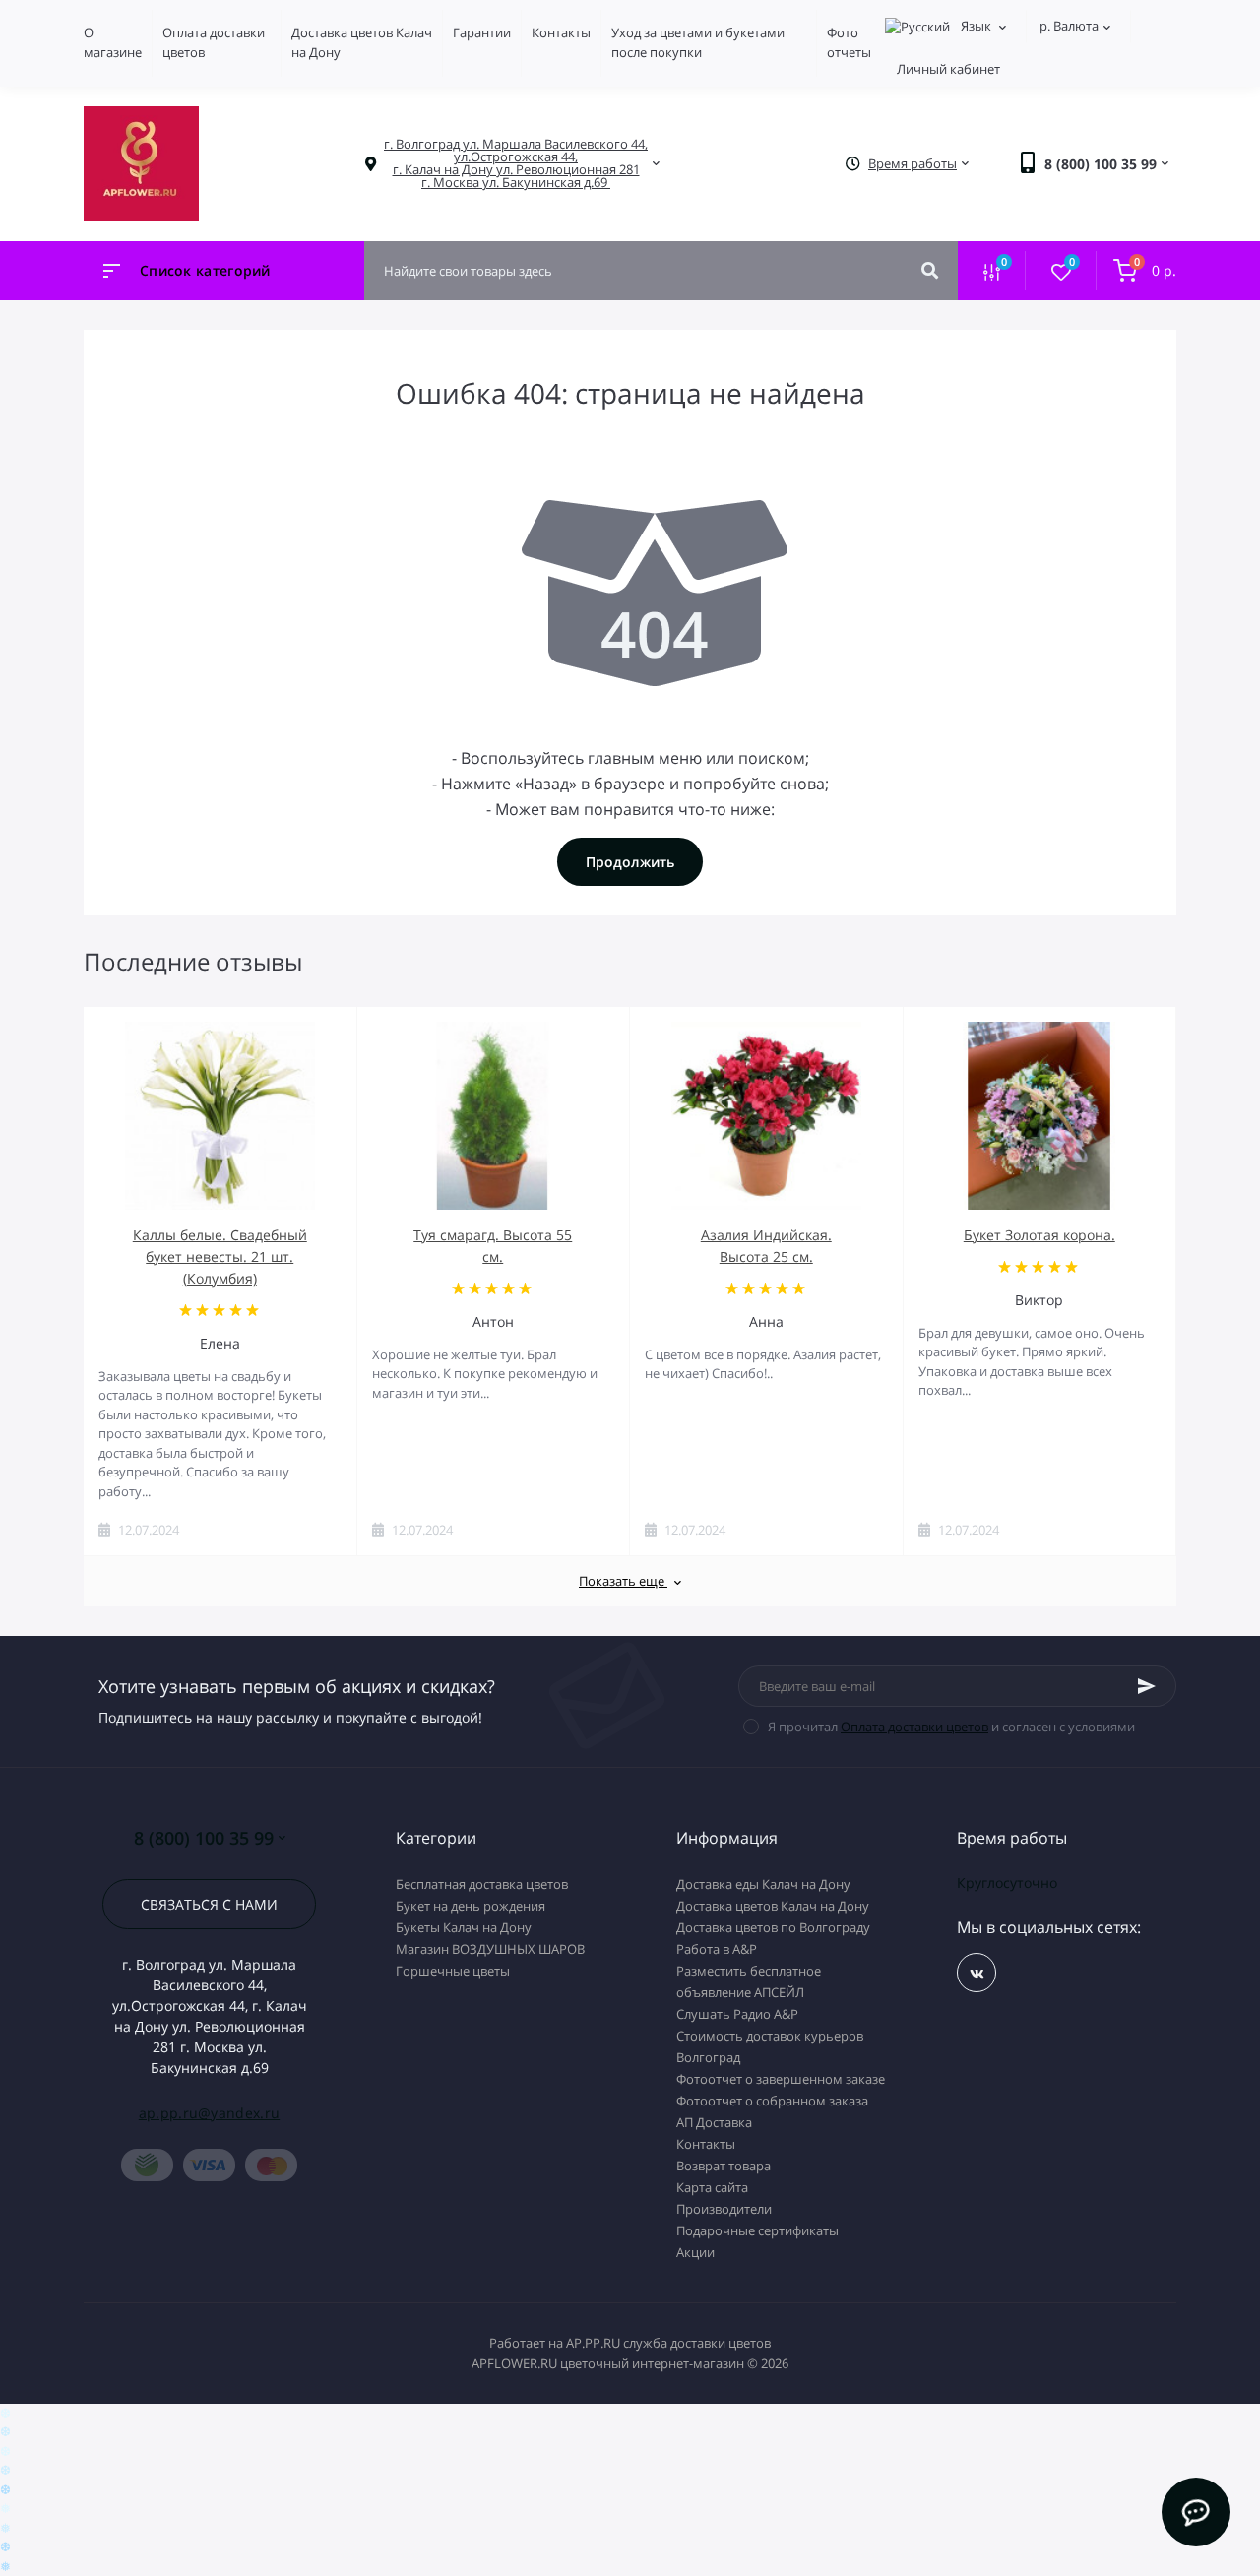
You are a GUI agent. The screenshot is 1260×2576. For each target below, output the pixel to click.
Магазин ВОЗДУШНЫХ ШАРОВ (490, 1949)
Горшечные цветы (453, 1971)
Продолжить (630, 862)
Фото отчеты (849, 42)
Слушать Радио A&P (737, 2014)
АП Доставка (714, 2122)
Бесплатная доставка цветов (482, 1884)
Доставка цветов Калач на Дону (773, 1906)
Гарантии (482, 32)
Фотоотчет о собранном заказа (772, 2101)
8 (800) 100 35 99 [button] (204, 1838)
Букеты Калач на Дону (464, 1927)
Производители (724, 2209)
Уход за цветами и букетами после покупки (698, 42)
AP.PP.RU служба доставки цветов (668, 2343)
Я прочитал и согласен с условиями (951, 1727)
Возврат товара (724, 2166)
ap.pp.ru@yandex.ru (209, 2113)
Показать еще (623, 1581)
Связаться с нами (209, 1904)
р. (1069, 26)
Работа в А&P (717, 1949)
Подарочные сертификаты (757, 2230)
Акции (695, 2252)
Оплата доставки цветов (914, 1727)
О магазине (113, 42)
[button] (516, 163)
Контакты (561, 32)
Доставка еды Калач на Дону (763, 1884)
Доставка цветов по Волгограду (773, 1927)
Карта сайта (712, 2187)
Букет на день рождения (471, 1906)
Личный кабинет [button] (948, 69)
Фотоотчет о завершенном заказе (781, 2079)
